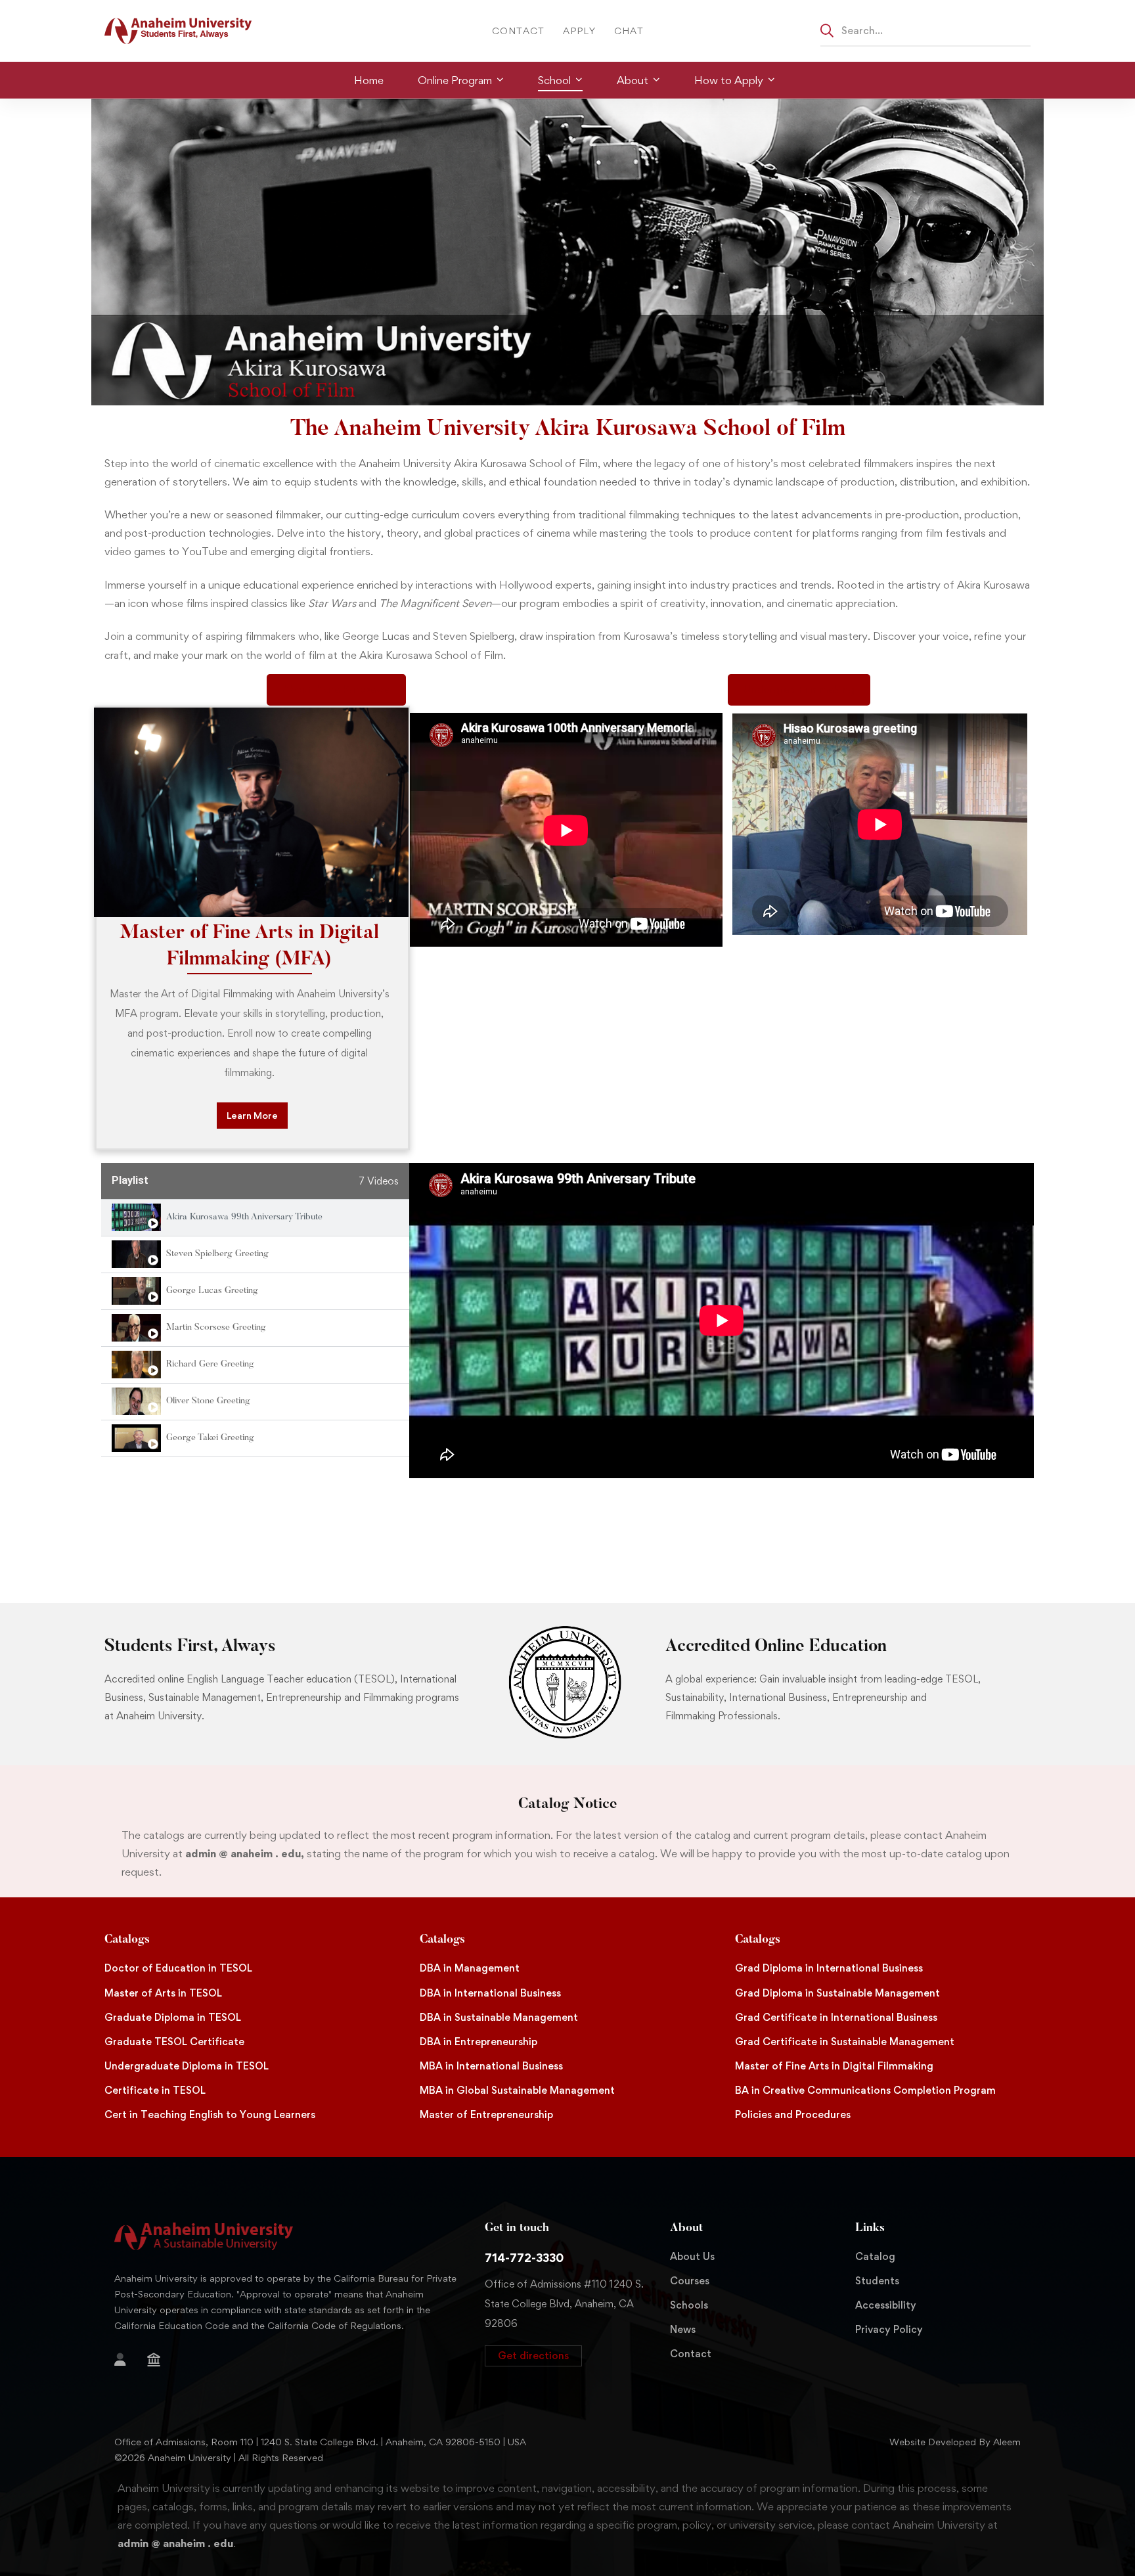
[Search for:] (925, 30)
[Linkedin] (177, 2382)
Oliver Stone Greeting (208, 1401)
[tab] (255, 1218)
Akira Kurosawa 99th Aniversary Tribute (244, 1217)
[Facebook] (202, 2362)
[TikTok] (135, 2382)
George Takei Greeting (210, 1438)
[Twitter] (223, 2362)
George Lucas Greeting (212, 1291)
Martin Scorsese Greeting (216, 1328)
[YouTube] (156, 2382)
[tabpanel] (722, 1321)
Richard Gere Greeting (210, 1365)
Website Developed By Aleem (955, 2442)
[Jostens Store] (154, 2360)
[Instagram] (114, 2382)
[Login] (120, 2360)
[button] (533, 2356)
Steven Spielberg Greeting (217, 1254)
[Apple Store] (181, 2362)
